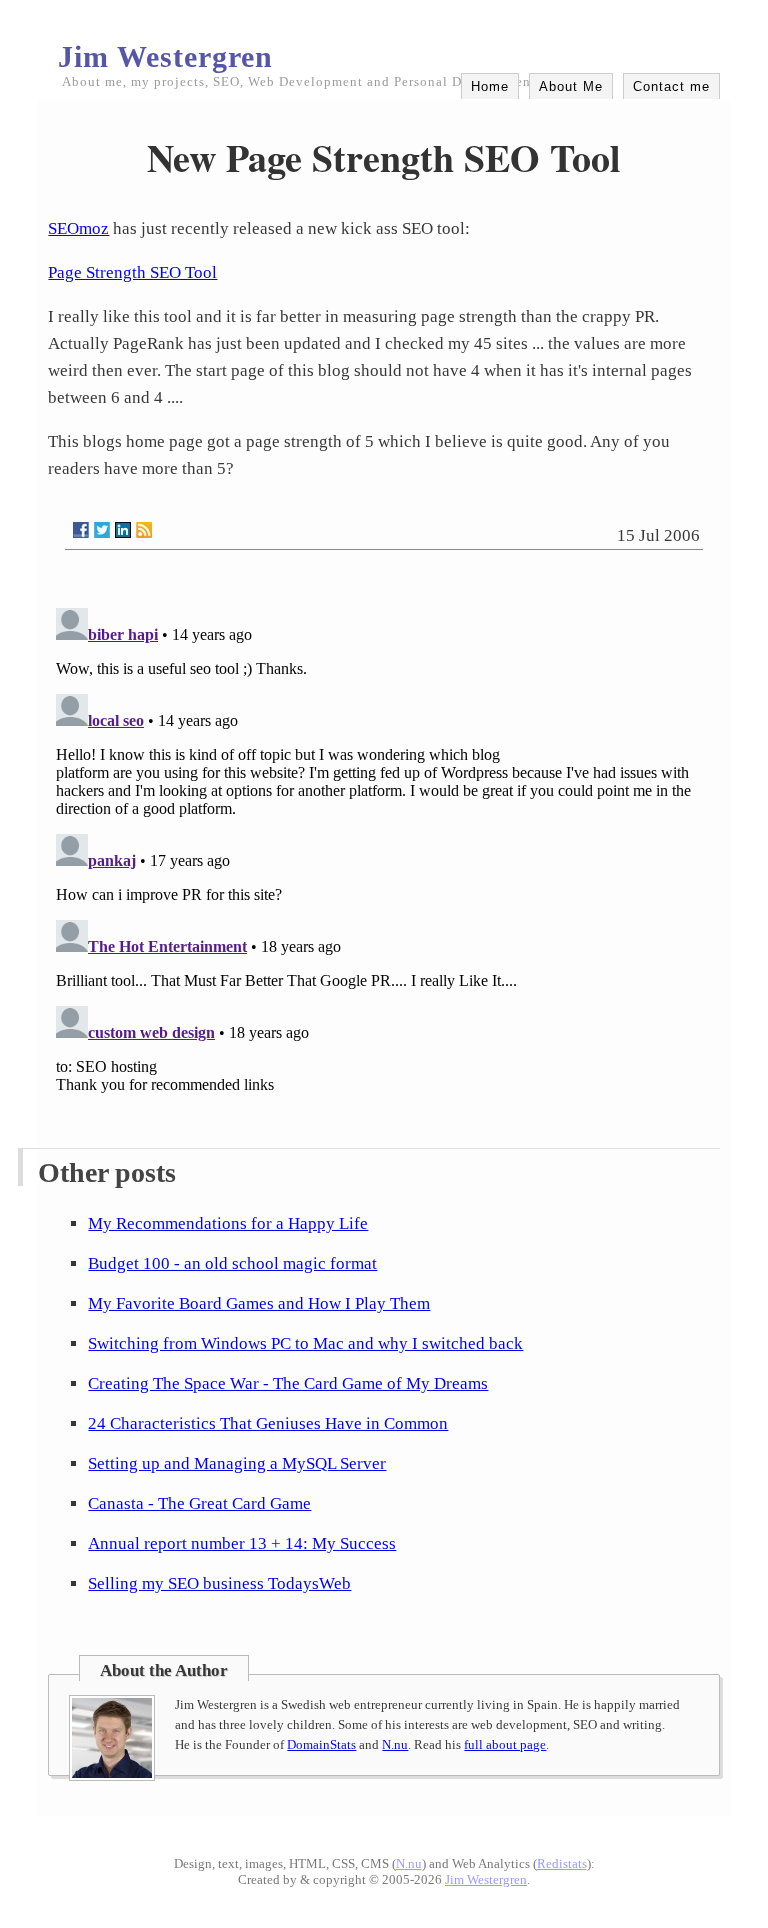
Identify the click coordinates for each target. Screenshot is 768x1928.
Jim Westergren (165, 56)
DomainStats (321, 1744)
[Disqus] (383, 850)
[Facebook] (81, 530)
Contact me (671, 86)
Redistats (562, 1863)
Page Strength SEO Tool (132, 272)
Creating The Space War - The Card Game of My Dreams (288, 1383)
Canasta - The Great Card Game (199, 1503)
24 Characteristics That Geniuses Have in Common (268, 1423)
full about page (505, 1744)
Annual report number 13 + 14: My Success (242, 1543)
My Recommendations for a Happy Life (228, 1223)
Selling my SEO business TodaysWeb (219, 1583)
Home (490, 86)
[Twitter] (102, 530)
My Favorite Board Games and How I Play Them (259, 1303)
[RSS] (144, 530)
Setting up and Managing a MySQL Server (237, 1463)
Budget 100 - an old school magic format (232, 1263)
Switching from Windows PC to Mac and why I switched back (305, 1343)
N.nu (395, 1744)
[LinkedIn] (123, 530)
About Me (571, 86)
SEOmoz (78, 228)
